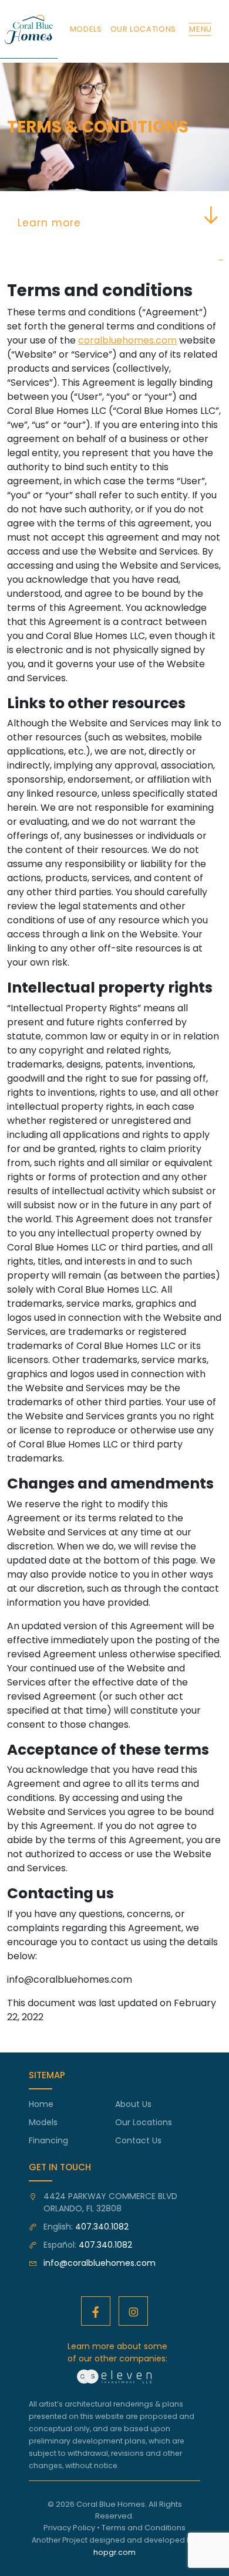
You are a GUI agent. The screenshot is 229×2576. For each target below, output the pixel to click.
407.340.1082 (102, 2227)
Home (41, 2104)
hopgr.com (114, 2552)
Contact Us (138, 2140)
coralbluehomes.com (127, 340)
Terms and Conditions (144, 2528)
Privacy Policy (69, 2528)
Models (43, 2122)
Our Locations (144, 2122)
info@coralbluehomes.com (100, 2263)
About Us (133, 2104)
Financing (48, 2140)
